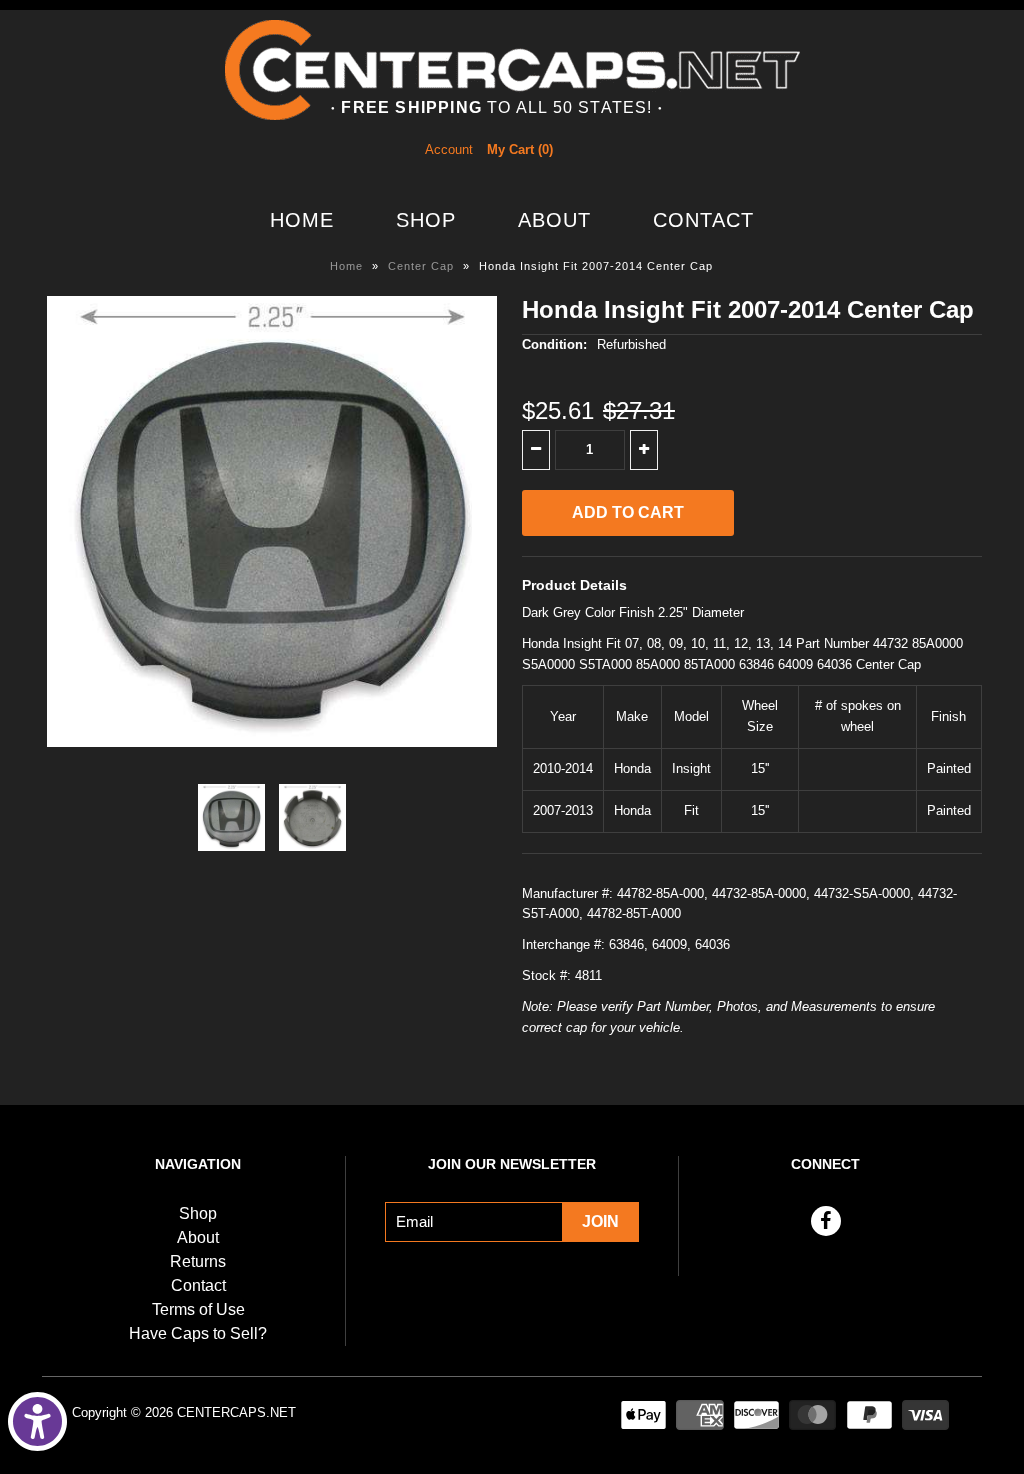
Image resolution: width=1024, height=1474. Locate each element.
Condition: (554, 344)
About (554, 220)
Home (302, 220)
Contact (703, 220)
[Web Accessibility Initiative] (37, 1421)
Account (449, 149)
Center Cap (421, 266)
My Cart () (520, 149)
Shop (426, 220)
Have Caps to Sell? (198, 1333)
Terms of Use (198, 1309)
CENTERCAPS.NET (236, 1412)
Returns (198, 1261)
